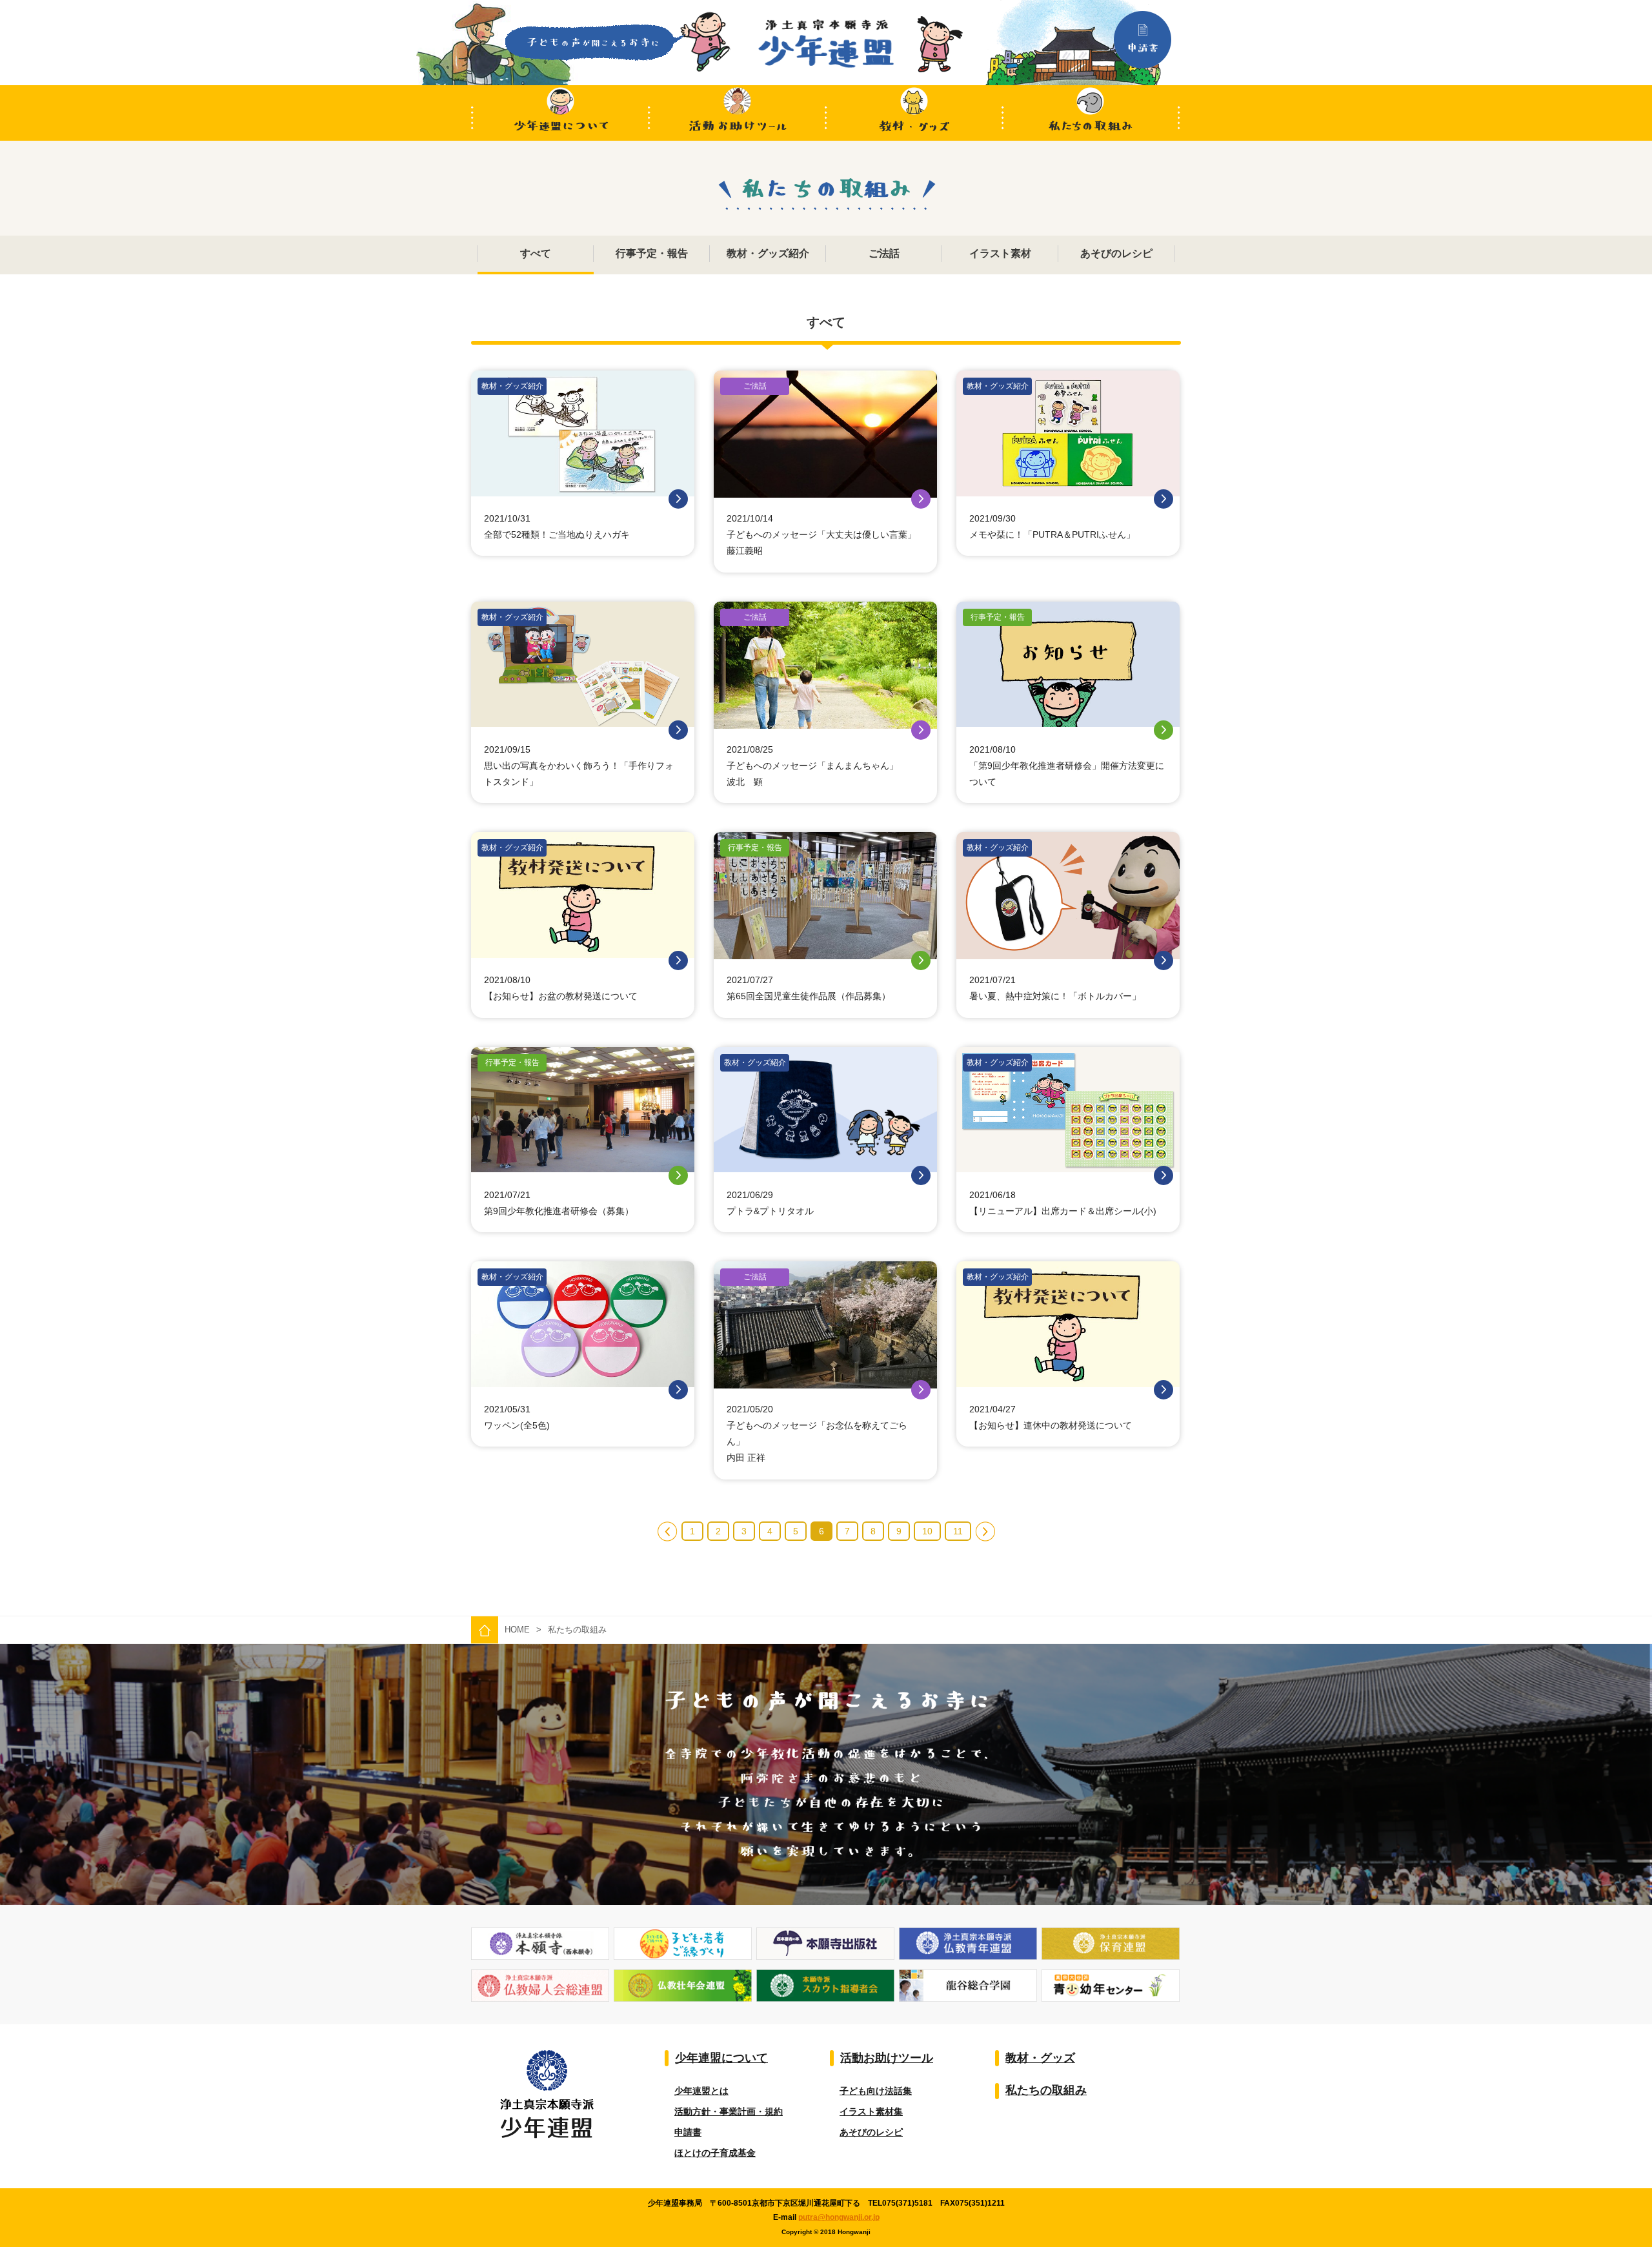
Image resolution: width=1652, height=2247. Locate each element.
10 (927, 1531)
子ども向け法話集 (876, 2091)
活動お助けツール (737, 113)
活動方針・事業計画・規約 (729, 2111)
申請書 (688, 2132)
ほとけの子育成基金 (715, 2153)
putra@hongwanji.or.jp (839, 2217)
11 (958, 1531)
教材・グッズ (915, 113)
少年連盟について (560, 113)
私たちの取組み (1092, 113)
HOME (517, 1630)
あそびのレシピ (871, 2132)
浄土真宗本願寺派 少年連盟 (826, 44)
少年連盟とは (701, 2091)
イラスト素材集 (871, 2111)
